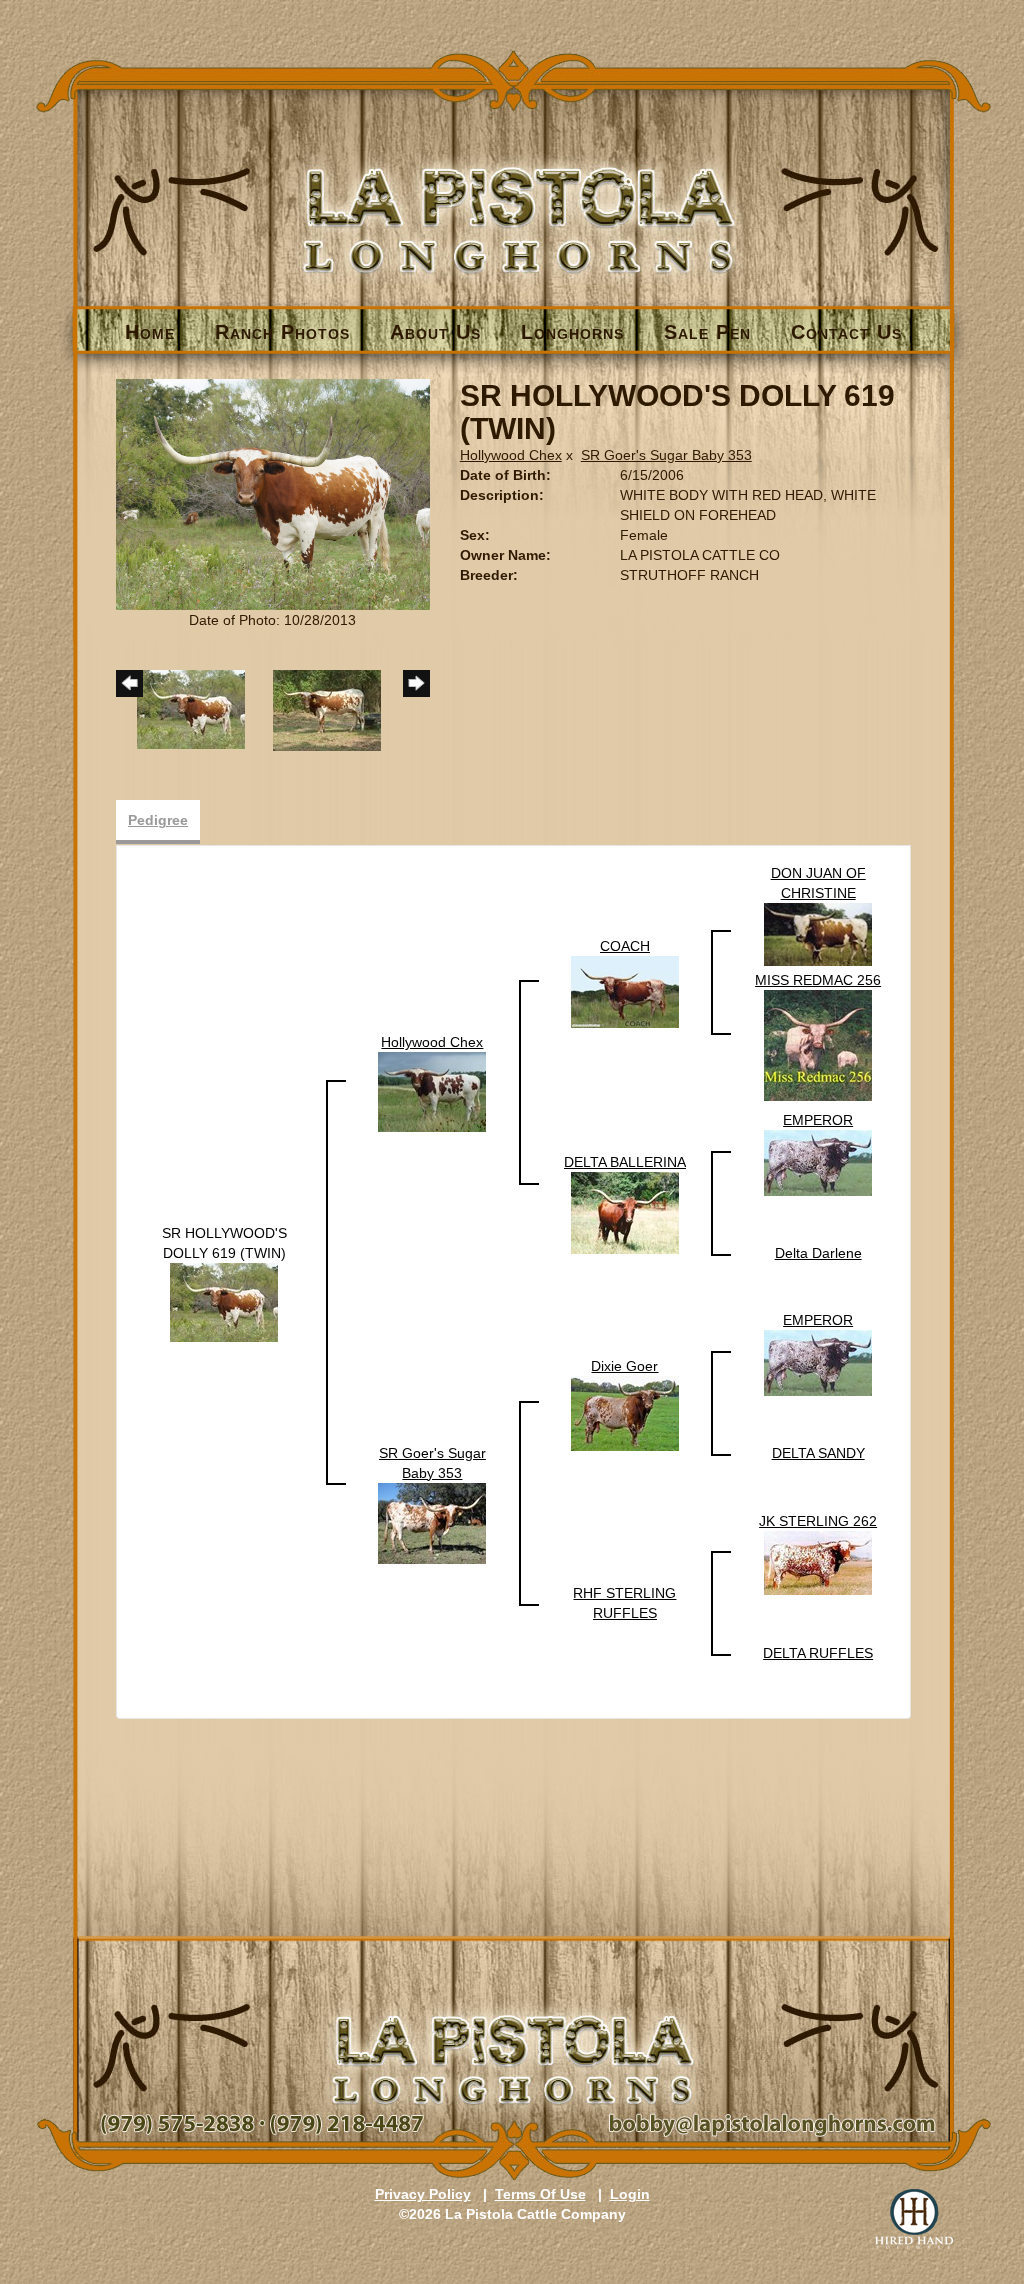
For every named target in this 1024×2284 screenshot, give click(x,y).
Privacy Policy (423, 2194)
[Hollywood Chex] (432, 1091)
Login (630, 2194)
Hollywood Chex (511, 455)
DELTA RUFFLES (818, 1653)
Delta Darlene (818, 1253)
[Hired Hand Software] (914, 2219)
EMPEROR (818, 1120)
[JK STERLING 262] (818, 1562)
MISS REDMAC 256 (818, 980)
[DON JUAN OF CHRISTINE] (818, 934)
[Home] (513, 186)
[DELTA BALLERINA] (625, 1212)
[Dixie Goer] (625, 1412)
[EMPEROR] (818, 1162)
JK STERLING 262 (818, 1521)
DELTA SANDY (818, 1453)
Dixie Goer (624, 1366)
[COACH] (625, 991)
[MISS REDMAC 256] (818, 1045)
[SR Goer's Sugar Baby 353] (432, 1522)
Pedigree (158, 820)
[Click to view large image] (273, 493)
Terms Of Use (540, 2194)
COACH (625, 946)
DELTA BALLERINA (625, 1162)
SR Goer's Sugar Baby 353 (666, 455)
